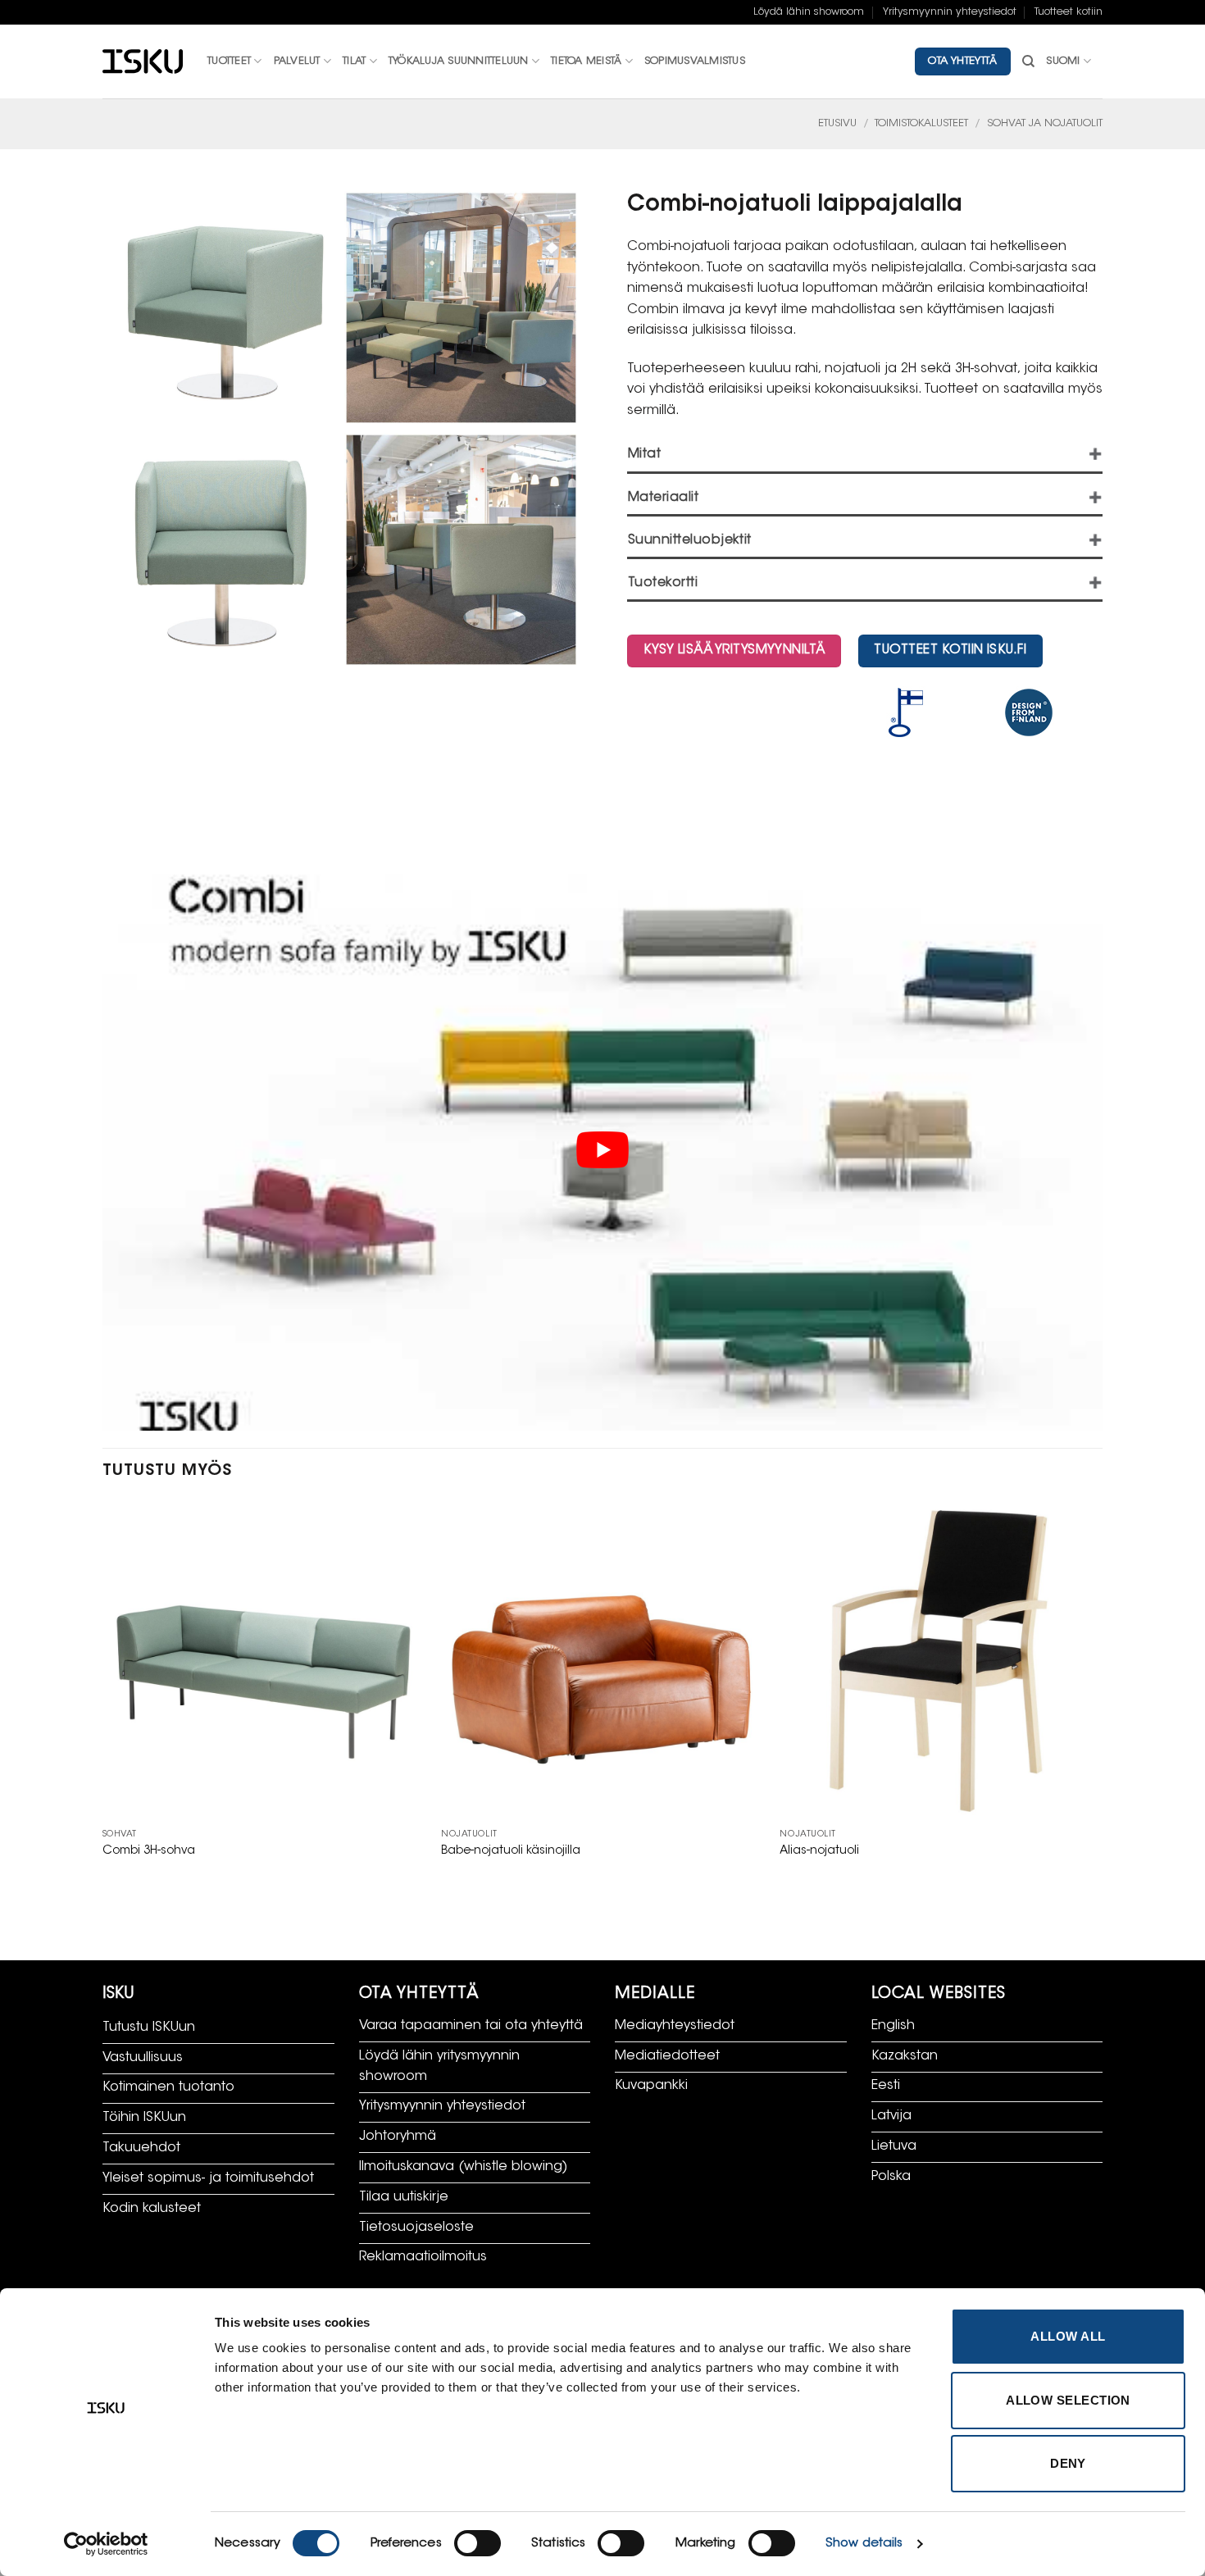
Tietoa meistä (586, 61)
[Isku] (143, 62)
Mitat (644, 455)
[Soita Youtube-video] (602, 1149)
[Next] (1102, 1696)
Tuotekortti (663, 583)
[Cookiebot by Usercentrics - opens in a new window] (106, 2544)
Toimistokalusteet (921, 124)
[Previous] (103, 1696)
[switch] (477, 2543)
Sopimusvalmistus (695, 61)
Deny (1068, 2463)
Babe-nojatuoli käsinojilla (511, 1851)
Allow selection (1068, 2400)
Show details (864, 2544)
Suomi (1063, 61)
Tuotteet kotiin (1069, 12)
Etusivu (837, 124)
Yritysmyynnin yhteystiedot (950, 12)
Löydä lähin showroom (809, 12)
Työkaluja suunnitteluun (459, 61)
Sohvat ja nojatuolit (1045, 124)
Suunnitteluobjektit (690, 541)
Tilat (354, 61)
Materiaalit (663, 498)
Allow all (1068, 2336)
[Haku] (1028, 61)
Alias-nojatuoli (819, 1851)
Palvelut (297, 61)
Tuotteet (229, 61)
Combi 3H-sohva (149, 1851)
